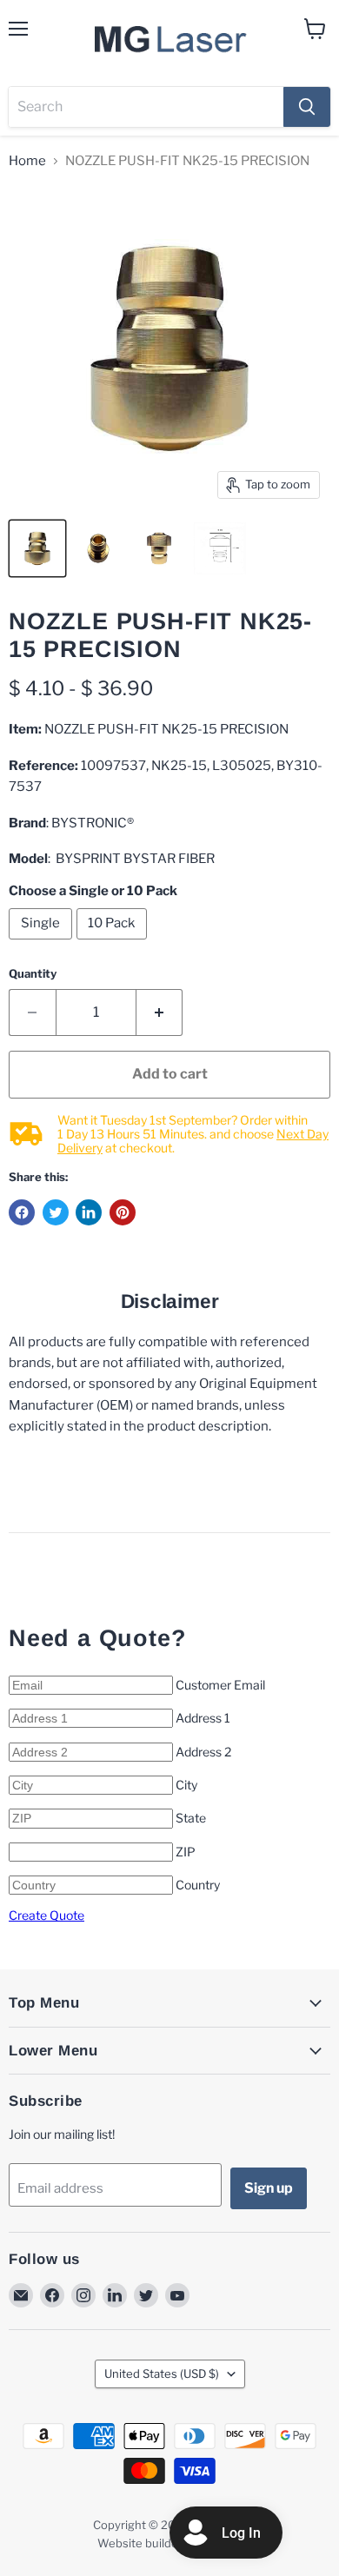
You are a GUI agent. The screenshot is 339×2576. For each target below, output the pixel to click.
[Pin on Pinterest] (123, 1212)
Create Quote (47, 1915)
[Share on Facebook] (22, 1212)
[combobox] (146, 107)
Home (27, 161)
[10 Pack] (114, 944)
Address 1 (203, 1718)
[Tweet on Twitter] (56, 1212)
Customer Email (220, 1685)
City (186, 1785)
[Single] (43, 944)
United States (162, 2374)
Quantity (33, 974)
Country (198, 1885)
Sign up (269, 2188)
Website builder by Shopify (169, 2543)
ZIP (186, 1852)
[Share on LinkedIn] (89, 1212)
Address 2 (203, 1752)
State (191, 1818)
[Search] (307, 107)
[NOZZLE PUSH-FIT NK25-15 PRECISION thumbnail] (37, 548)
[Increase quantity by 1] (160, 1012)
